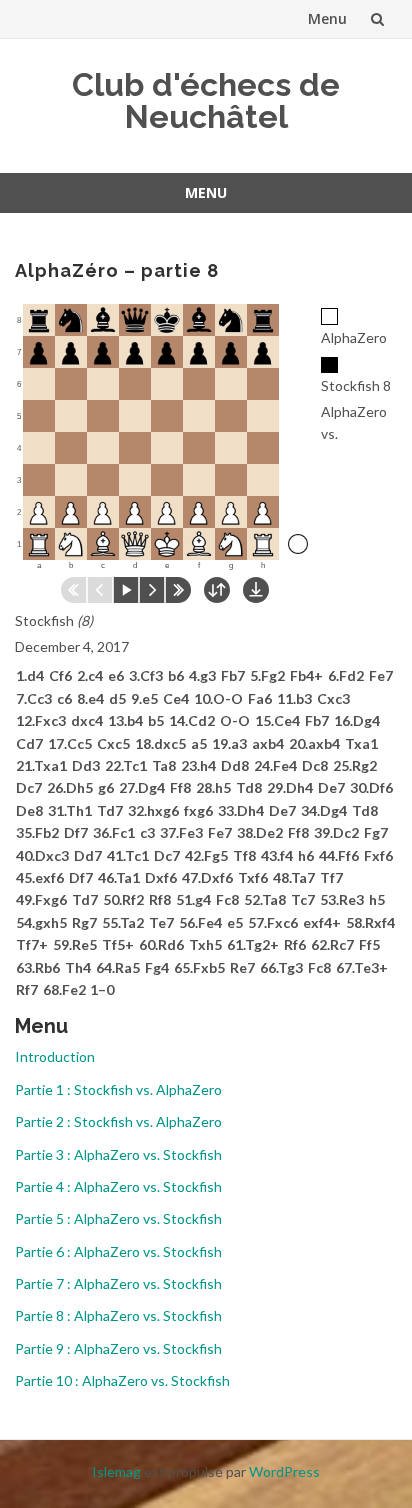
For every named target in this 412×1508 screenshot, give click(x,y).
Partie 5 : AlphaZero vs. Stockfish (118, 1218)
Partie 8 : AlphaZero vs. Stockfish (118, 1315)
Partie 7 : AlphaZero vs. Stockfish (118, 1283)
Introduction (55, 1056)
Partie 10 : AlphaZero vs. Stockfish (122, 1380)
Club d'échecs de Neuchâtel (206, 100)
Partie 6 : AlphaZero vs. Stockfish (118, 1251)
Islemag (116, 1471)
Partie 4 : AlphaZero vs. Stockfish (118, 1186)
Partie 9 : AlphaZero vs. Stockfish (118, 1348)
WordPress (284, 1471)
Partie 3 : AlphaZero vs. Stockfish (118, 1154)
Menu (327, 18)
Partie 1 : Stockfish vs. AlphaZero (118, 1089)
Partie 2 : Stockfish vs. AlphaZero (118, 1121)
